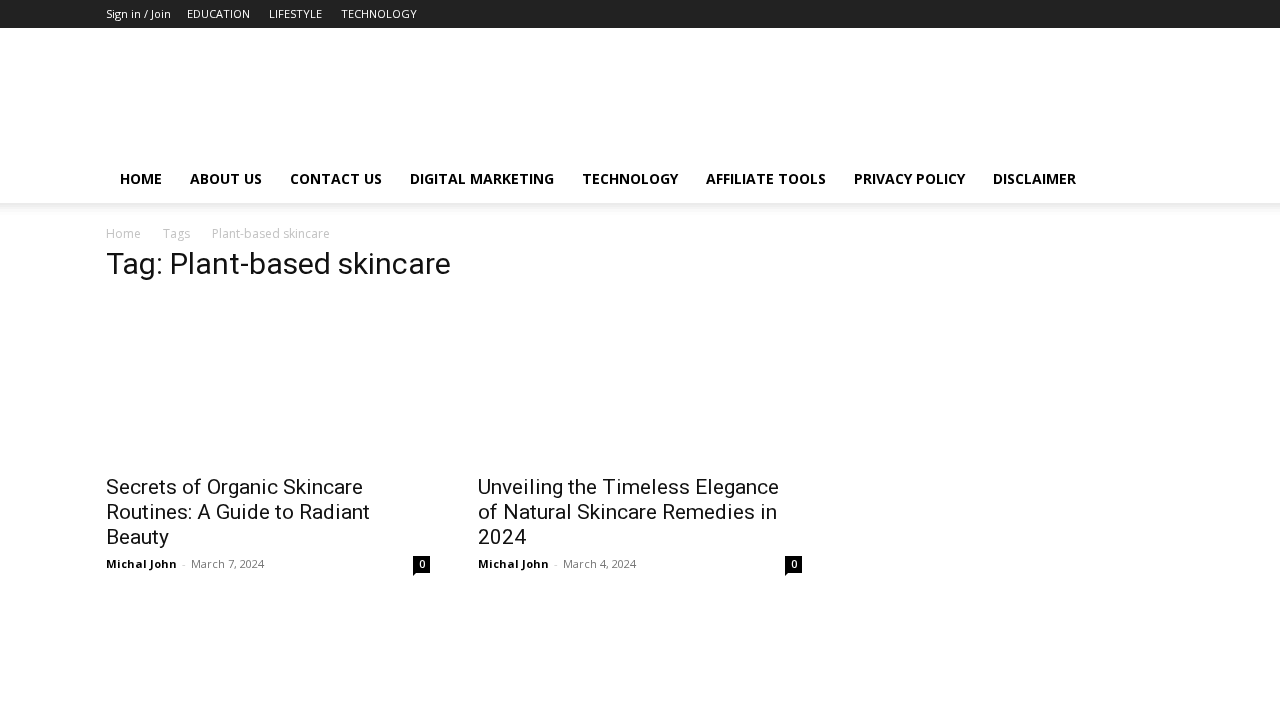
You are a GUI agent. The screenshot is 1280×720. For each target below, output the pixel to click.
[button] (1150, 180)
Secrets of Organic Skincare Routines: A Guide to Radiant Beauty (238, 512)
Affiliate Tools (766, 178)
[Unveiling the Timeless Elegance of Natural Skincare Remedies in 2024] (640, 382)
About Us (226, 178)
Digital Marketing (482, 178)
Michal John (141, 563)
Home (141, 178)
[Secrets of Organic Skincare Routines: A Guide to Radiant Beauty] (268, 382)
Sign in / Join (138, 13)
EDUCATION (218, 13)
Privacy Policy (909, 178)
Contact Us (336, 178)
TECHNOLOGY (379, 13)
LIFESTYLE (295, 13)
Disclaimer (1034, 178)
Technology (630, 178)
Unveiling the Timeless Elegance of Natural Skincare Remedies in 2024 (628, 512)
